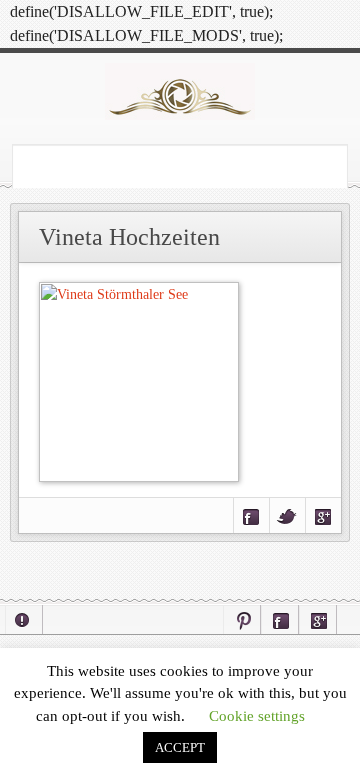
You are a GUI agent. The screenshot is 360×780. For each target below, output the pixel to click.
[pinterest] (242, 619)
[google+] (318, 619)
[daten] (24, 619)
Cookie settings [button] (257, 716)
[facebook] (280, 619)
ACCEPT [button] (180, 747)
